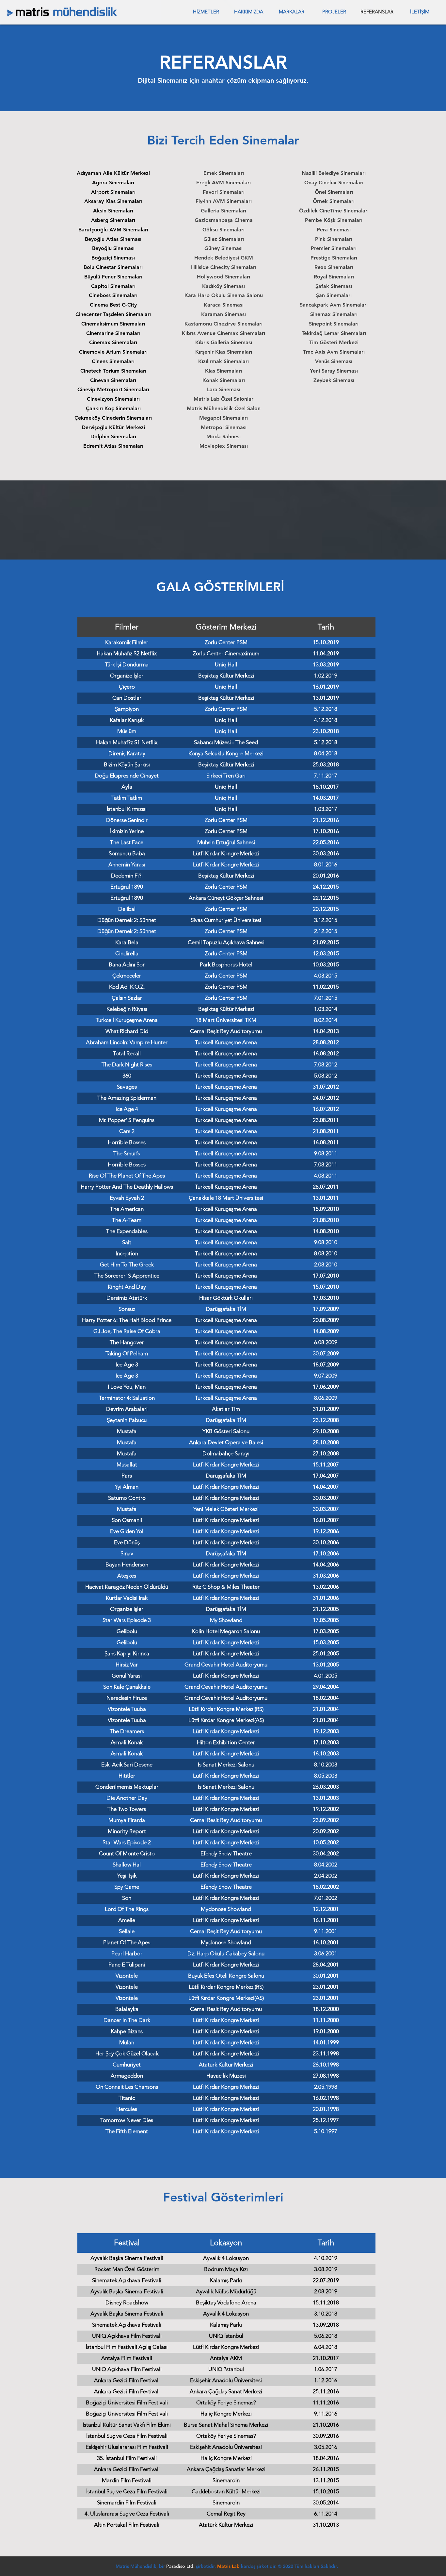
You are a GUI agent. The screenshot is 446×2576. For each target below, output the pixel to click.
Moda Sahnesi (223, 436)
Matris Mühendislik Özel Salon (224, 408)
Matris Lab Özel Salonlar (223, 399)
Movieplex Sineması (224, 446)
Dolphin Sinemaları (113, 436)
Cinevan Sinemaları (113, 380)
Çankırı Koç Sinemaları (113, 408)
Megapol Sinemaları (223, 418)
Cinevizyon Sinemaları (113, 399)
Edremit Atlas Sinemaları (113, 446)
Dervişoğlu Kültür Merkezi (113, 427)
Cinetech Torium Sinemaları (113, 371)
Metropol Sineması (224, 427)
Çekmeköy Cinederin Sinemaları (113, 418)
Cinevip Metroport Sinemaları (113, 389)
